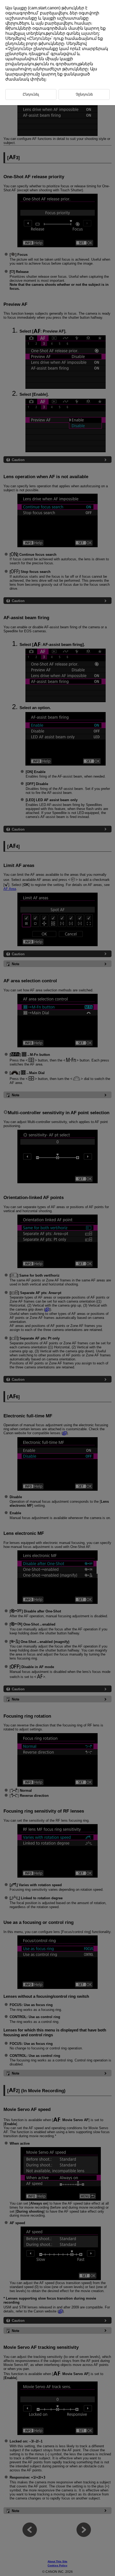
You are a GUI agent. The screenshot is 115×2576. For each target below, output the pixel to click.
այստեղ (90, 33)
